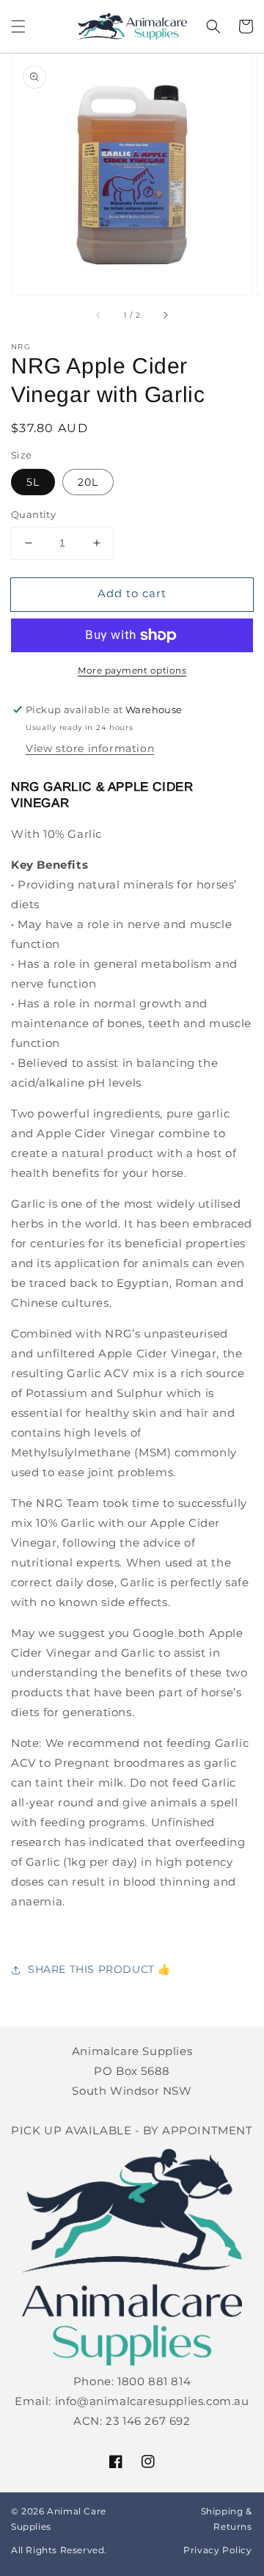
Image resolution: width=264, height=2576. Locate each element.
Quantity (33, 514)
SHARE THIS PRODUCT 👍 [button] (99, 1969)
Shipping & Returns (227, 2519)
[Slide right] (165, 315)
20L (88, 482)
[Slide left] (99, 315)
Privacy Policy (217, 2550)
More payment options (132, 670)
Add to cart (132, 593)
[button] (18, 26)
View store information (90, 748)
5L (33, 482)
